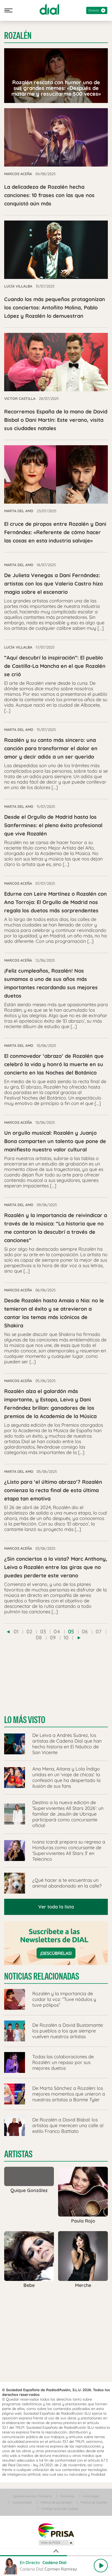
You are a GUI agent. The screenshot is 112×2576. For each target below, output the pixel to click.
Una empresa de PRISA (56, 2530)
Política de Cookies (94, 2502)
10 (66, 1637)
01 (16, 1631)
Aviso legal (91, 2496)
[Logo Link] (49, 9)
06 (85, 1631)
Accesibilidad (22, 2502)
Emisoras (67, 2496)
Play (101, 2566)
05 (71, 1631)
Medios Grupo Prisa (56, 2543)
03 (43, 1631)
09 (53, 1637)
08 (39, 1637)
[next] (79, 1638)
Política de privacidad (56, 2502)
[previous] (8, 1632)
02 (29, 1631)
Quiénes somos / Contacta (32, 2496)
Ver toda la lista (56, 1907)
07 (99, 1631)
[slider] (56, 2556)
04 (57, 1631)
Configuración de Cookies (60, 2509)
